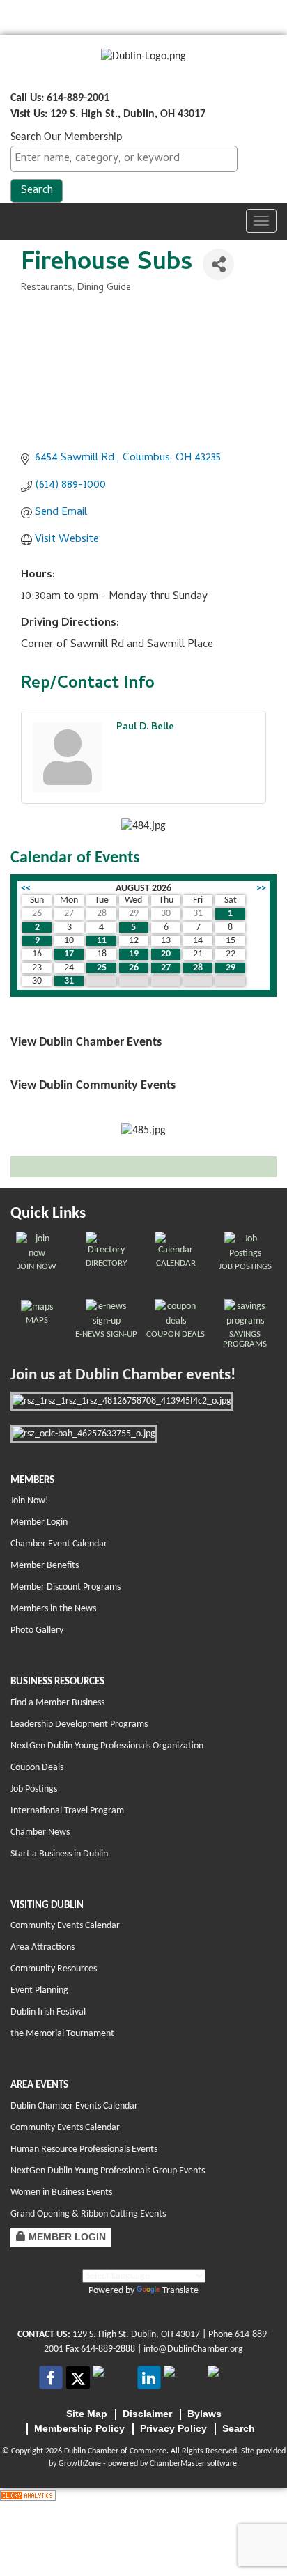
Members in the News (53, 1609)
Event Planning (39, 1991)
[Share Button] (218, 264)
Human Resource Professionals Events (84, 2149)
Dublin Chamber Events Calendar (74, 2106)
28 (198, 968)
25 (102, 968)
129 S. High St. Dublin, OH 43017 (136, 2335)
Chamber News (40, 1832)
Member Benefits (45, 1566)
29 (231, 968)
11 (102, 941)
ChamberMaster (177, 2464)
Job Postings (34, 1789)
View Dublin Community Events (93, 1086)
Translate (180, 2291)
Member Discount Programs (65, 1587)
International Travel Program (67, 1811)
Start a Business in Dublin (59, 1854)
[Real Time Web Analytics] (28, 2495)
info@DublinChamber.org (193, 2349)
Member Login (39, 1522)
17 (69, 954)
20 (166, 954)
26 (134, 968)
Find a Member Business (57, 1703)
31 (69, 981)
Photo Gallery (37, 1630)
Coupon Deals (37, 1768)
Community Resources (54, 1969)
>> (261, 889)
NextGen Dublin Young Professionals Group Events (108, 2171)
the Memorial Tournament (62, 2034)
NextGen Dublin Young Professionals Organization (107, 1746)
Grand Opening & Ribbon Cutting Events (88, 2214)
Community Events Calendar (65, 1926)
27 (166, 968)
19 (134, 954)
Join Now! (30, 1501)
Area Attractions (42, 1947)
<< (26, 889)
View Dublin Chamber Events (86, 1042)
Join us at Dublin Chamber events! (123, 1375)
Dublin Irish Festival (48, 2012)
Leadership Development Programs (79, 1724)
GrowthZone (80, 2464)
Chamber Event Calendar (59, 1544)
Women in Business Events (61, 2193)
